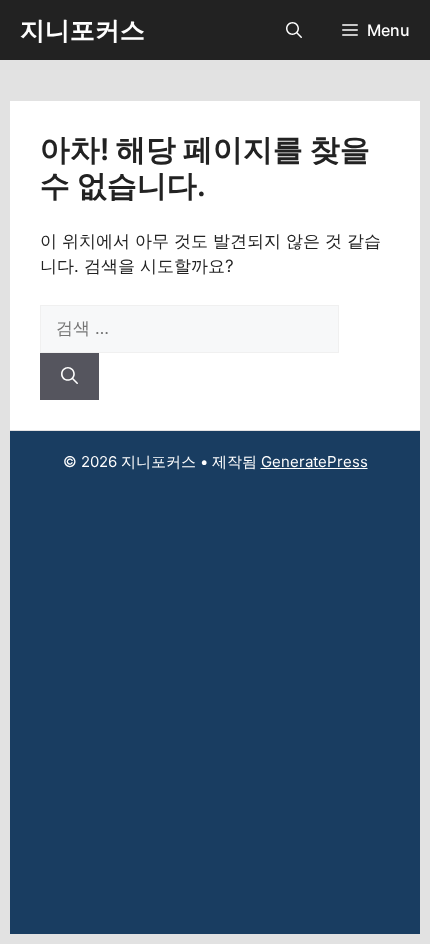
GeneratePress (314, 461)
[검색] (69, 377)
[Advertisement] (215, 719)
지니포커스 (82, 30)
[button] (294, 30)
